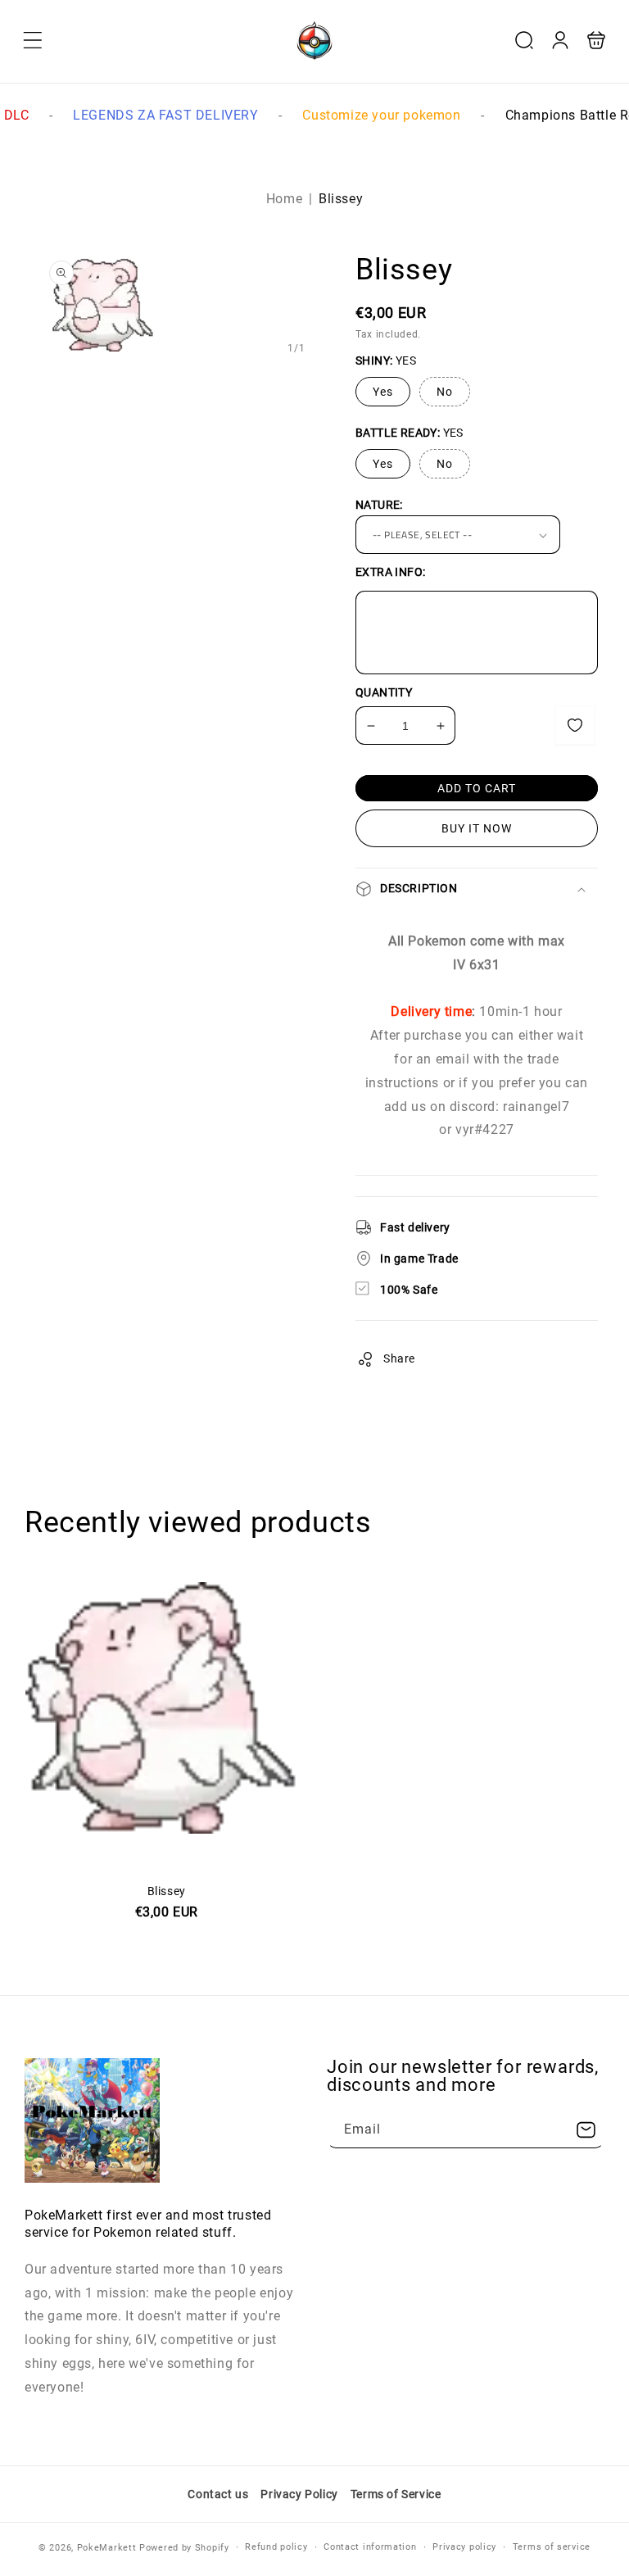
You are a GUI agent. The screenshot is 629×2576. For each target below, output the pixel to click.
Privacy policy (464, 2547)
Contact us (218, 2494)
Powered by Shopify (184, 2548)
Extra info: (390, 572)
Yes (383, 392)
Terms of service (552, 2547)
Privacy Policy (299, 2494)
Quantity (384, 692)
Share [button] (399, 1358)
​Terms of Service (396, 2494)
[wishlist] (575, 725)
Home (284, 199)
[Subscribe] (586, 2130)
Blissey (167, 1859)
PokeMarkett (107, 2548)
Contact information (370, 2547)
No (445, 392)
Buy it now (477, 828)
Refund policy (276, 2547)
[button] (33, 40)
